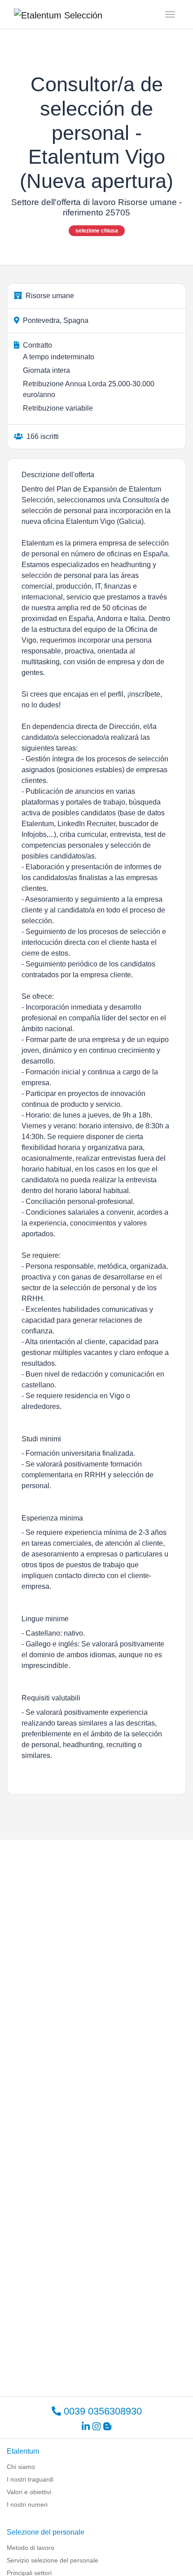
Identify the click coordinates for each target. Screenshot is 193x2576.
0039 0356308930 (101, 2411)
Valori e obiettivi (29, 2492)
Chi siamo (21, 2467)
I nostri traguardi (30, 2479)
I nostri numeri (27, 2504)
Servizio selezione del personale (53, 2560)
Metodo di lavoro (31, 2548)
